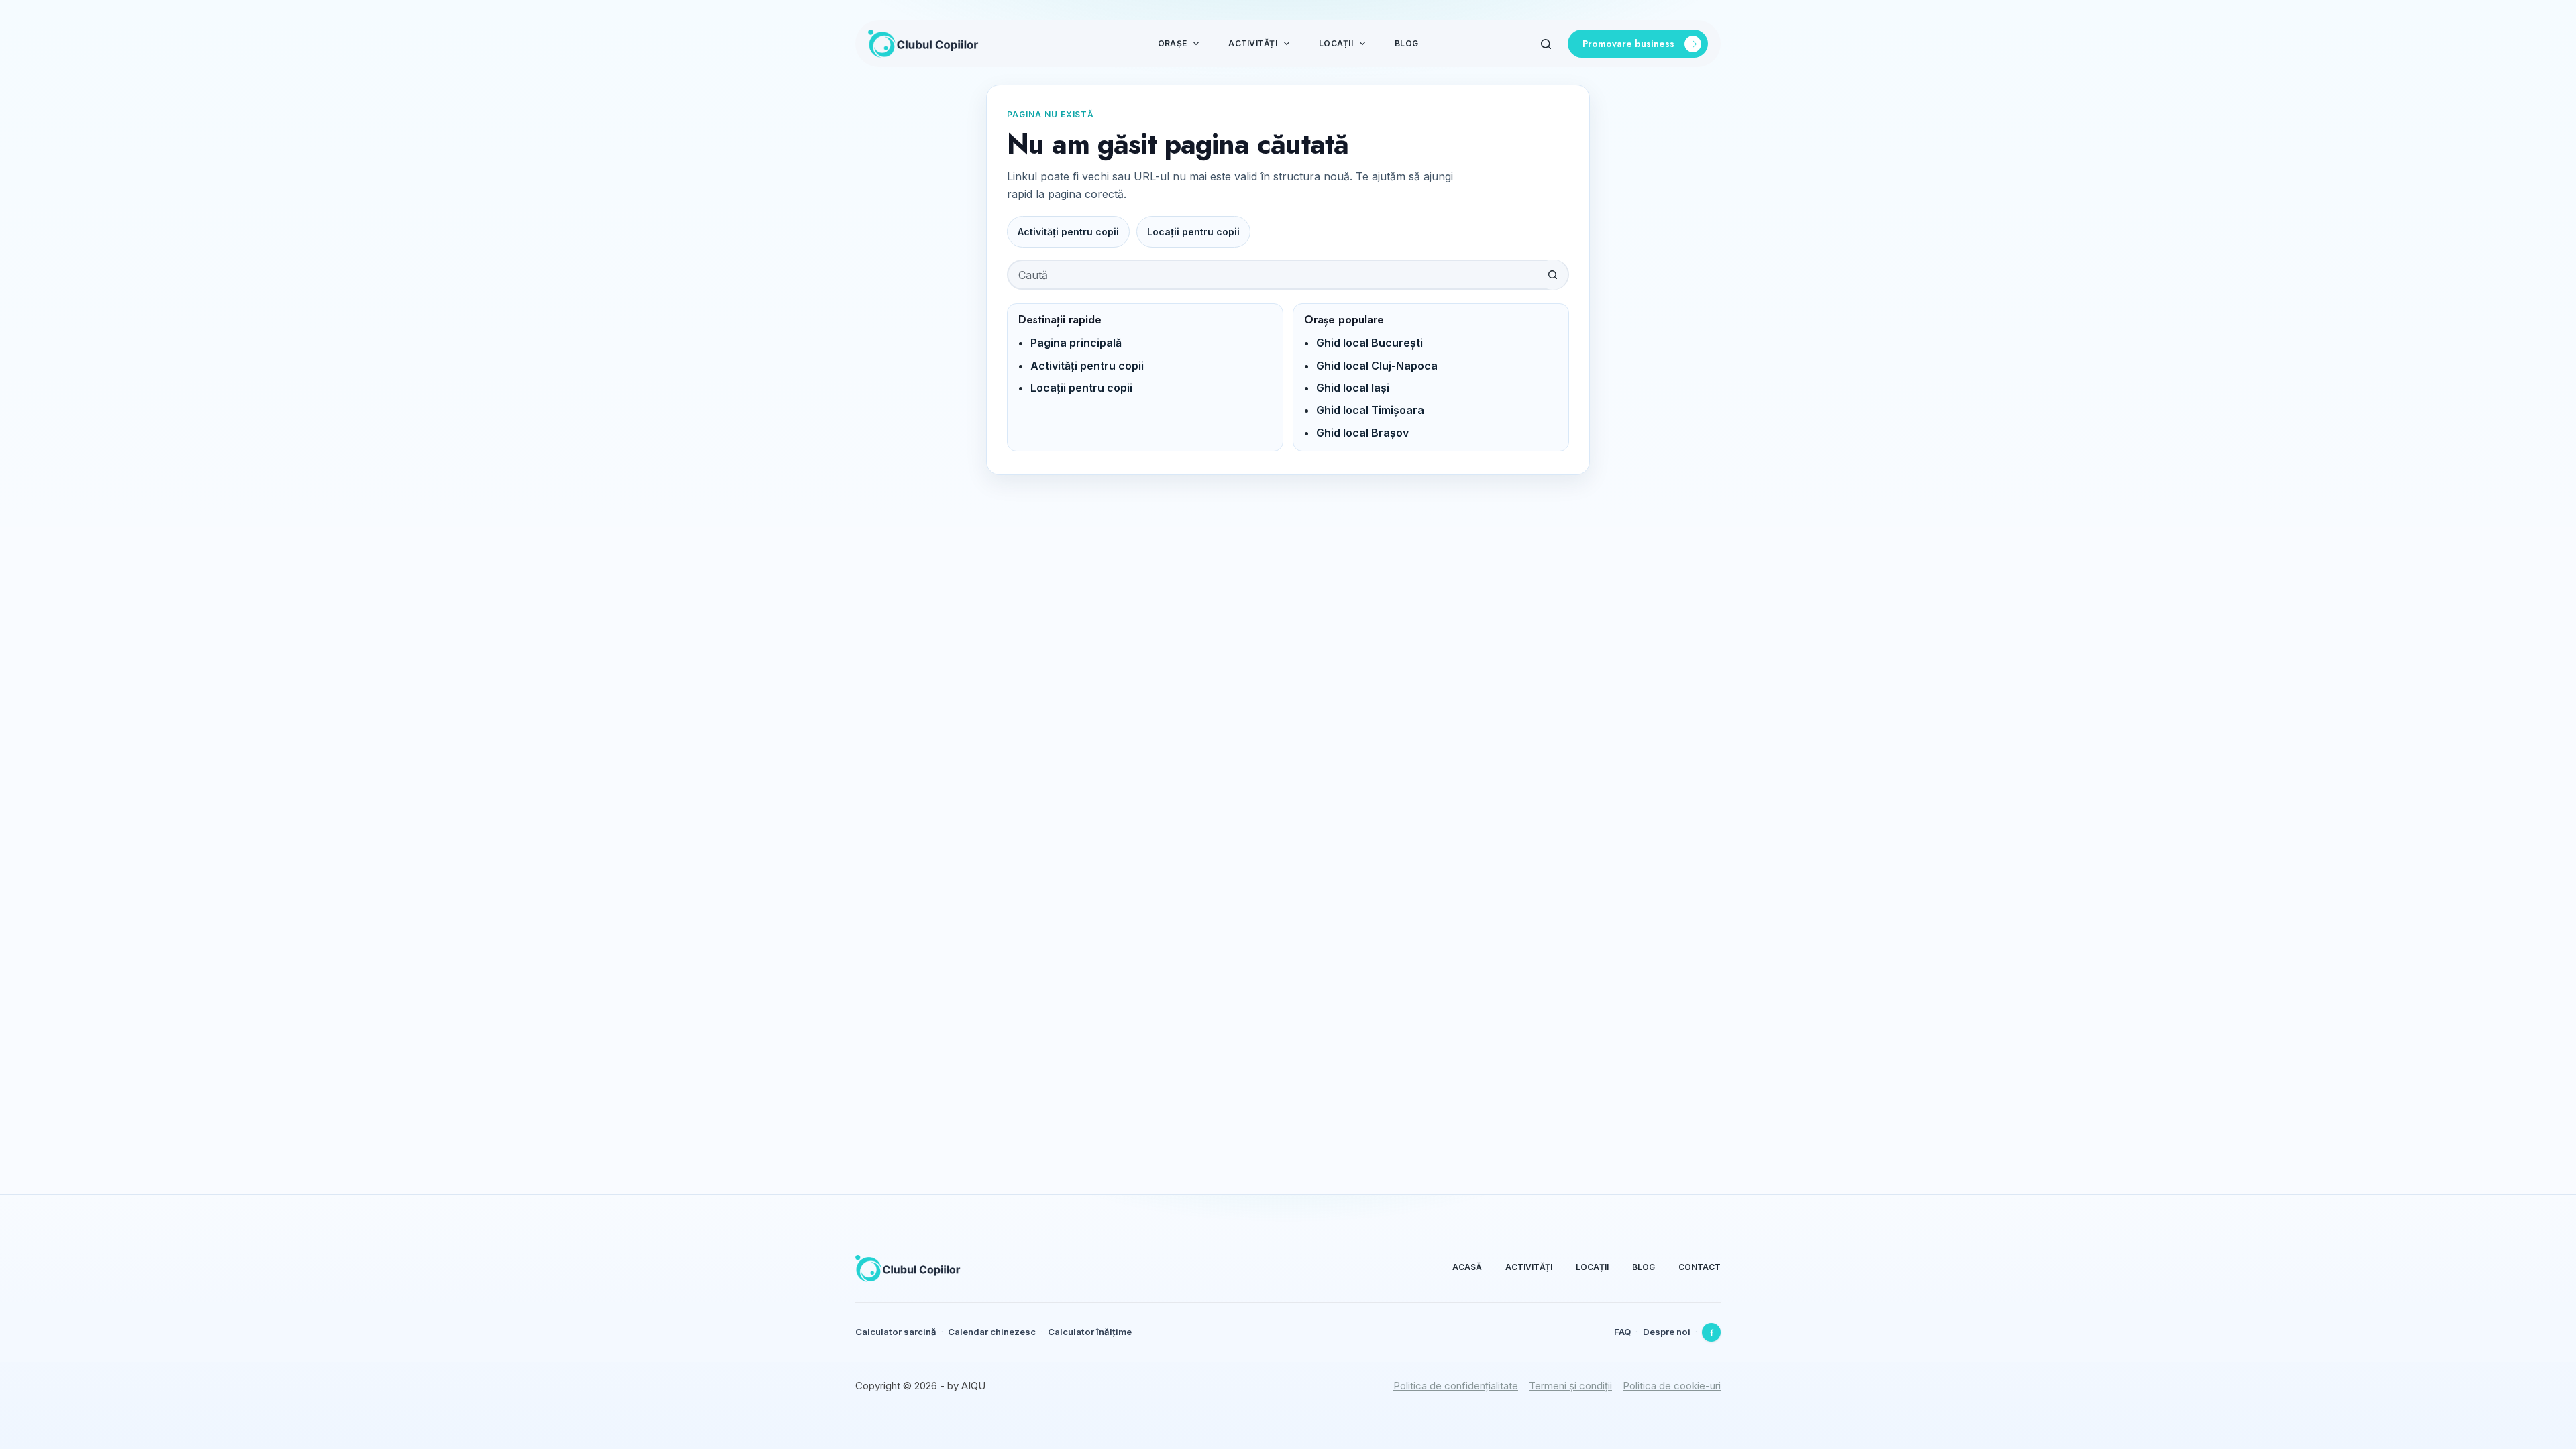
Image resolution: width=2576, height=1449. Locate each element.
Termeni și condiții (1570, 1386)
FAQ (1622, 1332)
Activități (1252, 43)
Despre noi (1667, 1332)
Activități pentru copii (1068, 232)
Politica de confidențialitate (1456, 1386)
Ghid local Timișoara (1370, 410)
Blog (1406, 43)
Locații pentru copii (1193, 232)
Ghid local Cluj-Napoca (1377, 366)
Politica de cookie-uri (1672, 1386)
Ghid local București (1370, 343)
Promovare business (1628, 44)
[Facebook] (1711, 1332)
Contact (1700, 1267)
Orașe (1172, 43)
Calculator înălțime (1090, 1332)
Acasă (1467, 1267)
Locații (1336, 43)
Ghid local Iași (1353, 388)
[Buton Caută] (1553, 275)
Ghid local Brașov (1362, 433)
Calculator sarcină (896, 1332)
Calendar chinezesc (992, 1332)
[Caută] (1546, 44)
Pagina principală (1076, 343)
